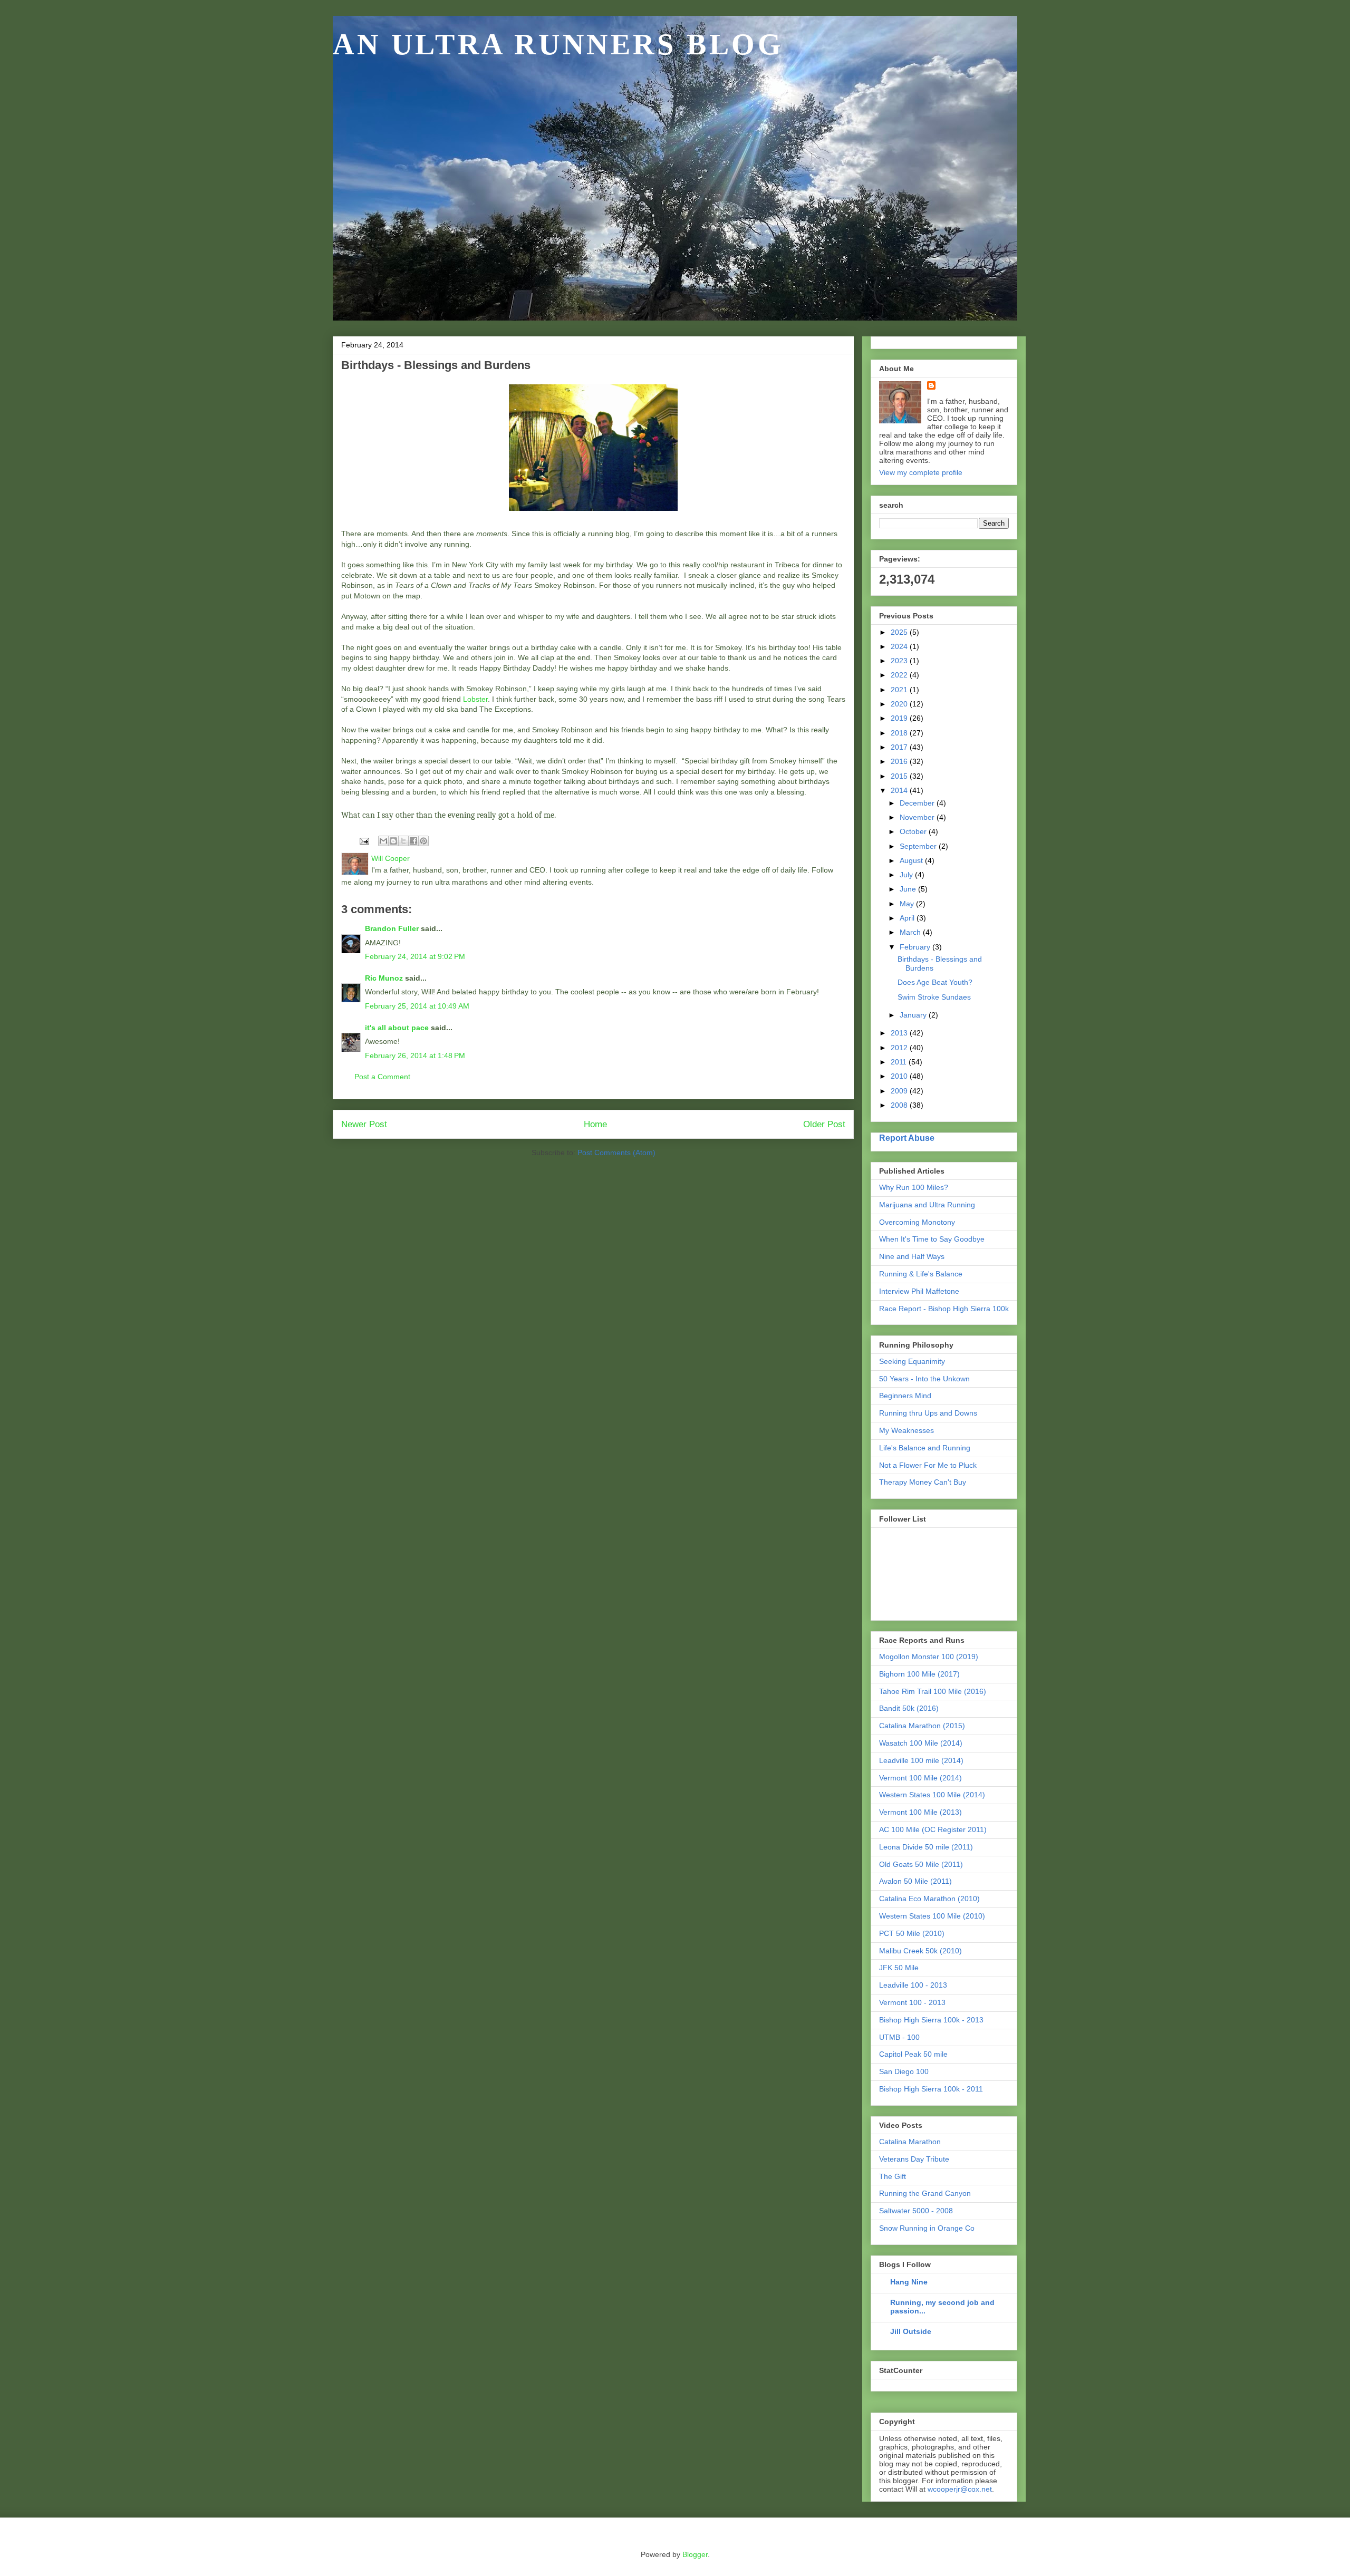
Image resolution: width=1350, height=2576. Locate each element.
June (909, 889)
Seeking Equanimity (912, 1361)
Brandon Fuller (392, 928)
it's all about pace (397, 1028)
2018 (900, 733)
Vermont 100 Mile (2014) (920, 1778)
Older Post (824, 1124)
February (916, 947)
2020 (900, 704)
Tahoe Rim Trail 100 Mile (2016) (933, 1691)
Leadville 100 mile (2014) (921, 1760)
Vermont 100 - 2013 (912, 2002)
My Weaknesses (907, 1430)
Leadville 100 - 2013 (913, 1985)
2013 (900, 1033)
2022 (900, 675)
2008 (900, 1105)
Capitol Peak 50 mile (913, 2054)
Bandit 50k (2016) (909, 1708)
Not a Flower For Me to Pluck (928, 1465)
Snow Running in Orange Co (927, 2228)
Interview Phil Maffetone (919, 1291)
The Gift (893, 2176)
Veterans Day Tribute (914, 2159)
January (914, 1015)
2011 (900, 1062)
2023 (900, 661)
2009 (900, 1091)
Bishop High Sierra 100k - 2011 (931, 2089)
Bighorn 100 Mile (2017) (919, 1674)
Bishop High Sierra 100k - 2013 (931, 2020)
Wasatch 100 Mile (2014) (921, 1743)
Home (595, 1124)
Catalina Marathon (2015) (922, 1726)
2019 (900, 718)
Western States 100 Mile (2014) (932, 1795)
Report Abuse (907, 1138)
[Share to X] (403, 841)
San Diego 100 (904, 2071)
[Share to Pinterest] (423, 841)
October (914, 831)
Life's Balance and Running (925, 1448)
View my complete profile (921, 472)
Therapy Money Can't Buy (923, 1482)
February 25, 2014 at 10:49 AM (417, 1006)
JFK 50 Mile (899, 1968)
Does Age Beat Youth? (935, 982)
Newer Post (364, 1124)
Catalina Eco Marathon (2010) (929, 1899)
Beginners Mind (905, 1396)
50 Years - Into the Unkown (924, 1379)
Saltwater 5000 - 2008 (916, 2211)
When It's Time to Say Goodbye (932, 1239)
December (918, 803)
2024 (900, 646)
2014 (900, 790)
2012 (900, 1048)
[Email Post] (364, 840)
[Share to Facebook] (413, 841)
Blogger (695, 2554)
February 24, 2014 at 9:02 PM (415, 956)
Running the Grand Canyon (925, 2193)
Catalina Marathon (910, 2142)
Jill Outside (911, 2331)
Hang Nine (909, 2282)
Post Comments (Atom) (616, 1153)
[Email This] (383, 841)
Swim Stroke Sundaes (934, 997)
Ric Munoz (384, 978)
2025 (900, 632)
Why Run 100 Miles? (914, 1187)
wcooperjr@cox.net (960, 2489)
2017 (900, 747)
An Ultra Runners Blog (558, 44)
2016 (900, 761)
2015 (900, 776)
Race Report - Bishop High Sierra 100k (944, 1309)
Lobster (475, 699)
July (907, 875)
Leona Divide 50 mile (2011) (926, 1847)
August (912, 860)
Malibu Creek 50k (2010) (920, 1951)
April (908, 918)
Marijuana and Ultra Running (927, 1205)
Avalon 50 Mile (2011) (915, 1881)
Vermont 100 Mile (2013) (920, 1812)
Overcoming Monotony (917, 1222)
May (908, 904)
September (919, 846)
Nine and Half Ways (912, 1256)
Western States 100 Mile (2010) (932, 1916)
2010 (900, 1076)
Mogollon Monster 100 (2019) (929, 1657)
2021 (900, 690)
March (911, 932)
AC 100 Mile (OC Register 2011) (933, 1829)
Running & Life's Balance (921, 1274)
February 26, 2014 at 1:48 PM (415, 1055)
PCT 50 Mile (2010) (912, 1933)
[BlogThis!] (393, 841)
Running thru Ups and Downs (928, 1413)
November (918, 817)
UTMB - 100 (899, 2037)
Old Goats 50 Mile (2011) (921, 1864)
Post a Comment (382, 1077)
